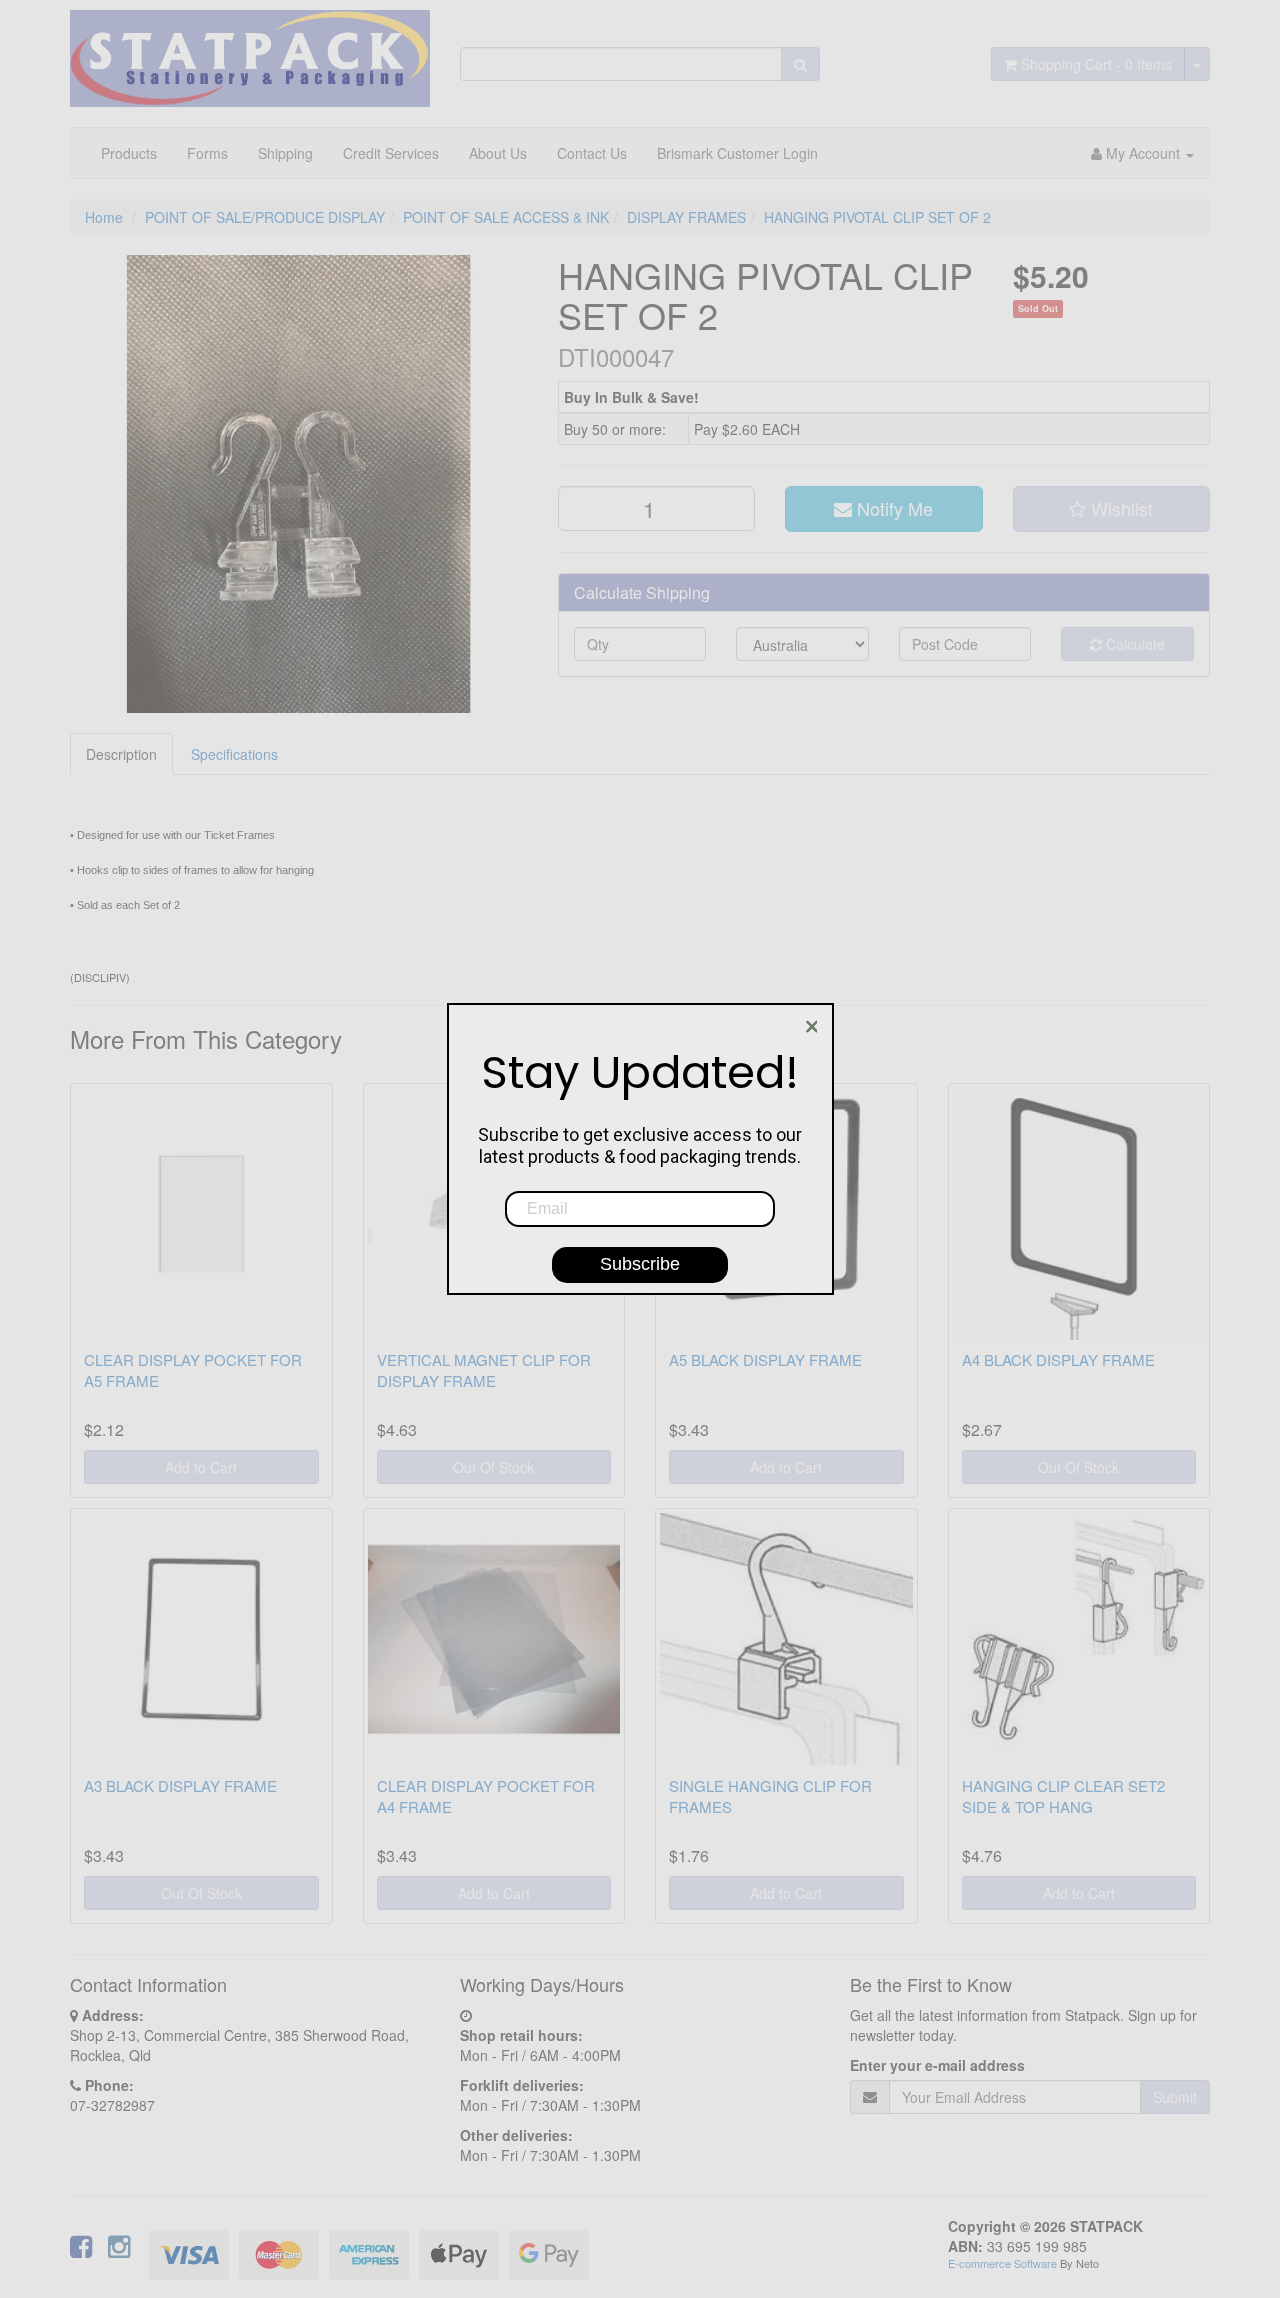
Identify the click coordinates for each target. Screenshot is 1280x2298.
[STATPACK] (250, 51)
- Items (1096, 64)
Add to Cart (201, 1467)
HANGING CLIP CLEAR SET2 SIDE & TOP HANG (1063, 1796)
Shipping (285, 153)
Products (129, 153)
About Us (498, 153)
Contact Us (592, 153)
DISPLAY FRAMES (686, 217)
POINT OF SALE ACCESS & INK (506, 217)
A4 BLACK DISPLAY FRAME (1058, 1359)
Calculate (1133, 644)
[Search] (800, 64)
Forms (207, 153)
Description (121, 754)
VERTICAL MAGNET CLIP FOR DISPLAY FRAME (484, 1370)
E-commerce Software (1002, 2263)
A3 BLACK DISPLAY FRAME (180, 1785)
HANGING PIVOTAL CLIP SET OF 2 (877, 217)
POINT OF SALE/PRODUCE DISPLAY (265, 217)
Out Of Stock (493, 1467)
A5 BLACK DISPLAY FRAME (765, 1359)
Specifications (234, 754)
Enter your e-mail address (937, 2065)
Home (104, 217)
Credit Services (391, 153)
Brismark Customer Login (737, 153)
